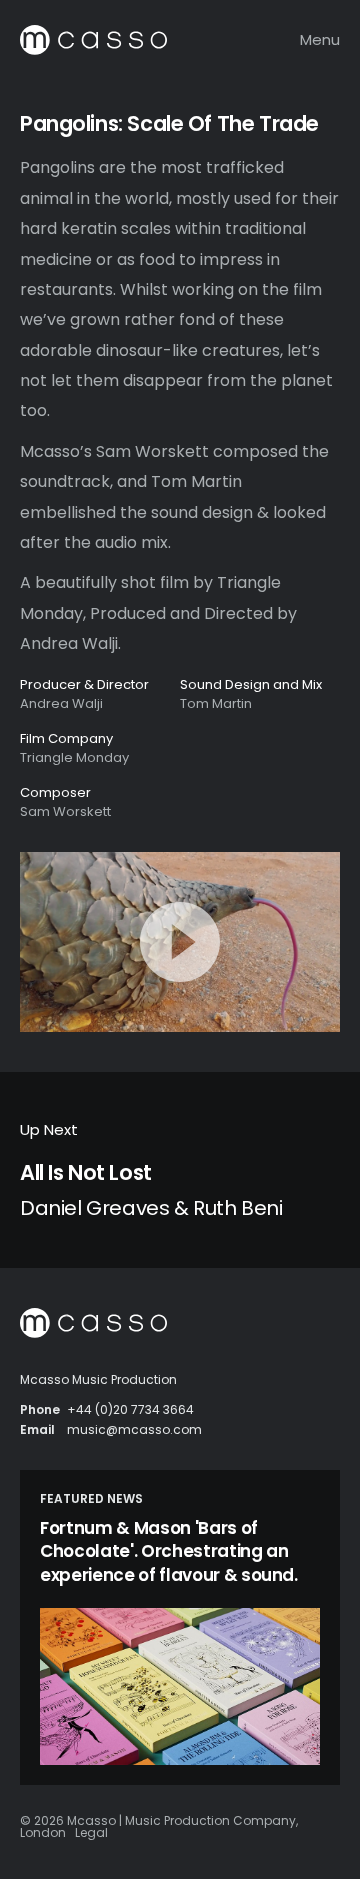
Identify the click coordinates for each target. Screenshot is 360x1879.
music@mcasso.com (134, 1429)
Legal (91, 1832)
